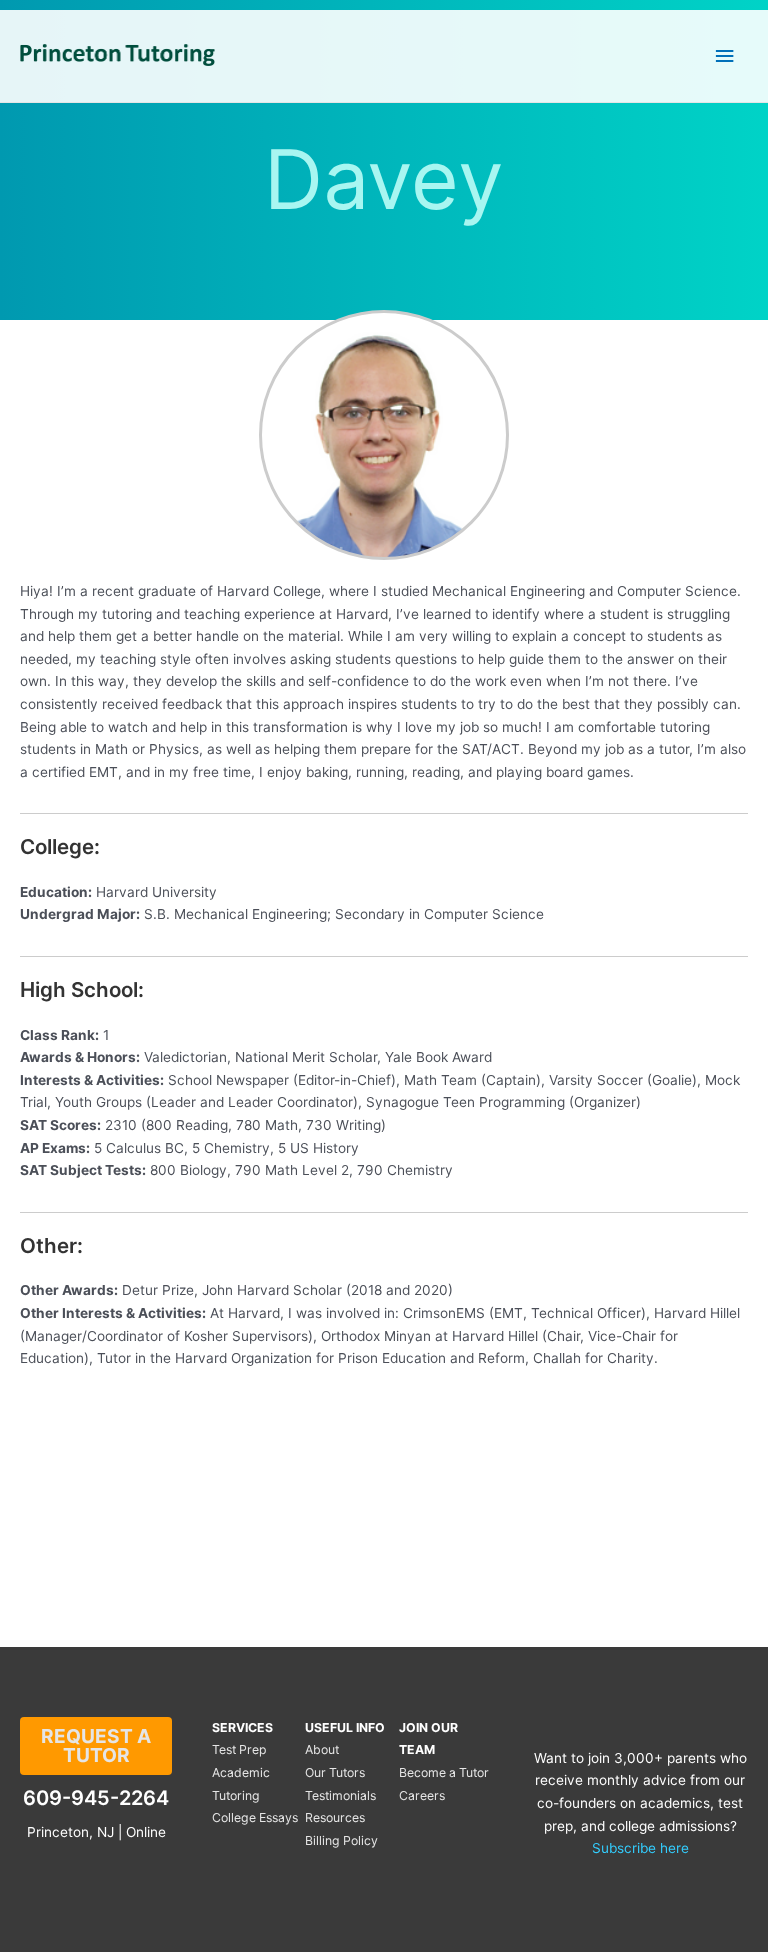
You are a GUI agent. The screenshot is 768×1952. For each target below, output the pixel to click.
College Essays (255, 1817)
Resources (335, 1817)
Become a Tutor (444, 1772)
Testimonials (340, 1795)
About (322, 1749)
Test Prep (239, 1749)
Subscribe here (640, 1848)
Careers (422, 1795)
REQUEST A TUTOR (96, 1745)
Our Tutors (335, 1772)
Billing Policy (341, 1840)
